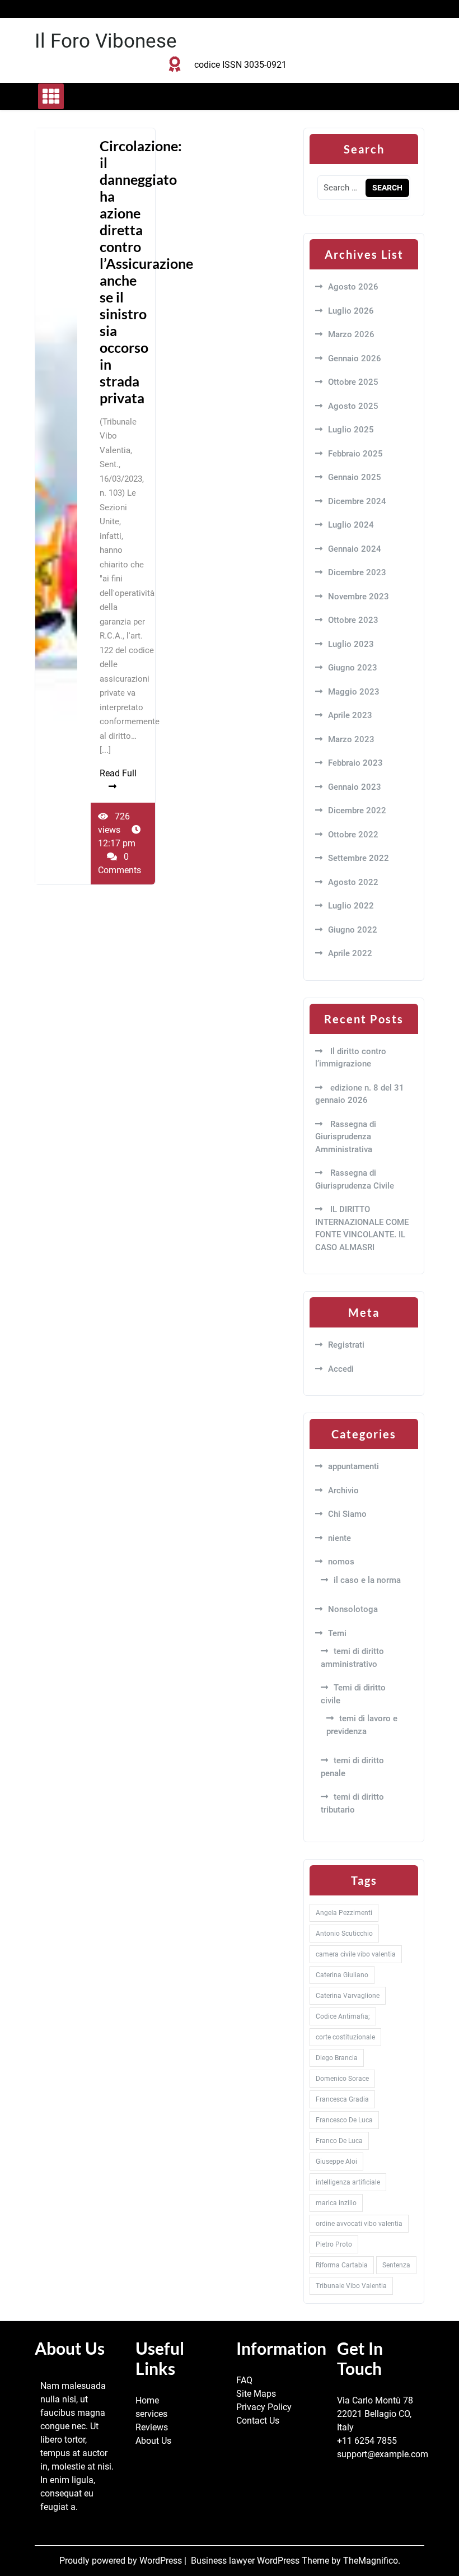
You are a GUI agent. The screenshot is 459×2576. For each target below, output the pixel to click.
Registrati (346, 1345)
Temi (337, 1633)
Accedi (341, 1369)
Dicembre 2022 (357, 810)
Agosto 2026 (353, 287)
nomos (341, 1562)
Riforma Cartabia (342, 2265)
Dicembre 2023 (357, 572)
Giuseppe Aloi (336, 2162)
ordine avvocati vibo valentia (359, 2224)
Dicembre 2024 (357, 501)
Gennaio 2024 (355, 549)
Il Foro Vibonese (106, 41)
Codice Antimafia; (343, 2016)
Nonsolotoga (353, 1609)
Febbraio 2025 (355, 454)
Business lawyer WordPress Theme (261, 2561)
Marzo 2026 (351, 334)
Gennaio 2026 (355, 358)
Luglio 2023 (351, 644)
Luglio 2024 (351, 525)
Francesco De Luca (344, 2120)
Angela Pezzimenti (344, 1913)
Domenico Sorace (342, 2079)
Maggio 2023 (354, 692)
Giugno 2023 (353, 668)
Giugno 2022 (353, 930)
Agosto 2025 (353, 406)
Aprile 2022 (350, 953)
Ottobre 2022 (353, 835)
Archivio (343, 1490)
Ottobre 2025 (353, 382)
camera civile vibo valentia (356, 1954)
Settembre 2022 (359, 858)
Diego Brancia (337, 2058)
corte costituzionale (345, 2037)
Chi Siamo (347, 1514)
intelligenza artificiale (348, 2182)
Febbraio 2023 (355, 763)
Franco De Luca (339, 2141)
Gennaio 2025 (355, 477)
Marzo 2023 (351, 739)
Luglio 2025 (351, 430)
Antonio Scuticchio (344, 1934)
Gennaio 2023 (355, 787)
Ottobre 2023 (353, 620)
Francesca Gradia (342, 2099)
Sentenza (396, 2265)
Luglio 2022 (351, 906)
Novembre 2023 (359, 597)
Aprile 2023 (350, 715)
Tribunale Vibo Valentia (351, 2286)
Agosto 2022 (353, 882)
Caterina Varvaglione (348, 1996)
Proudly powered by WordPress (122, 2561)
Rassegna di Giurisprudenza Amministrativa (346, 1137)
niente (339, 1538)
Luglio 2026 (351, 311)
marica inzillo (336, 2203)
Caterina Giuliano (342, 1975)
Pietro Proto (334, 2244)
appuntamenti (353, 1466)
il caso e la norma (367, 1580)
